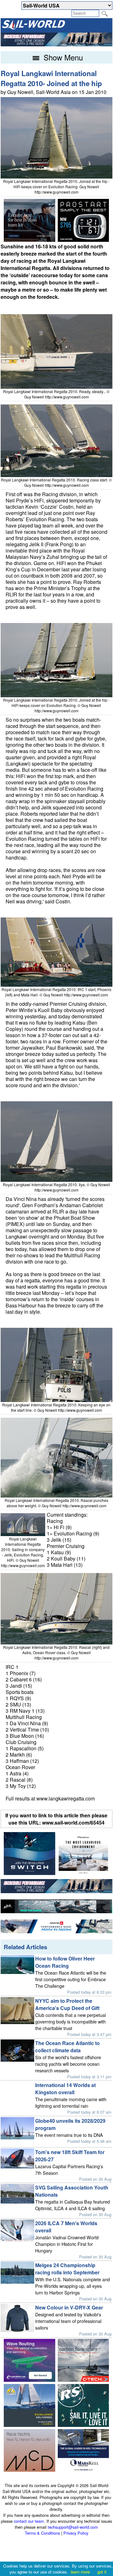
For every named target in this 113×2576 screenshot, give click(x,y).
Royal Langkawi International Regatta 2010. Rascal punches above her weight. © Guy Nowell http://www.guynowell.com (56, 1503)
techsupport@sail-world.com (73, 2527)
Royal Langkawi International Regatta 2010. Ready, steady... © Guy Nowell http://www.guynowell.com (56, 394)
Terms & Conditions (42, 2533)
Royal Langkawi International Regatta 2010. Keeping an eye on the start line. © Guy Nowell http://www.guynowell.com (56, 1407)
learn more (80, 2572)
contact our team (29, 2521)
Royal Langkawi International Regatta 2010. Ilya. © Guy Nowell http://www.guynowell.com (56, 1187)
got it (102, 2572)
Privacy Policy (76, 2533)
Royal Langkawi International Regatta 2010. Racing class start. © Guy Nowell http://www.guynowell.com (56, 482)
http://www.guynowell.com (56, 192)
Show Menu (62, 57)
